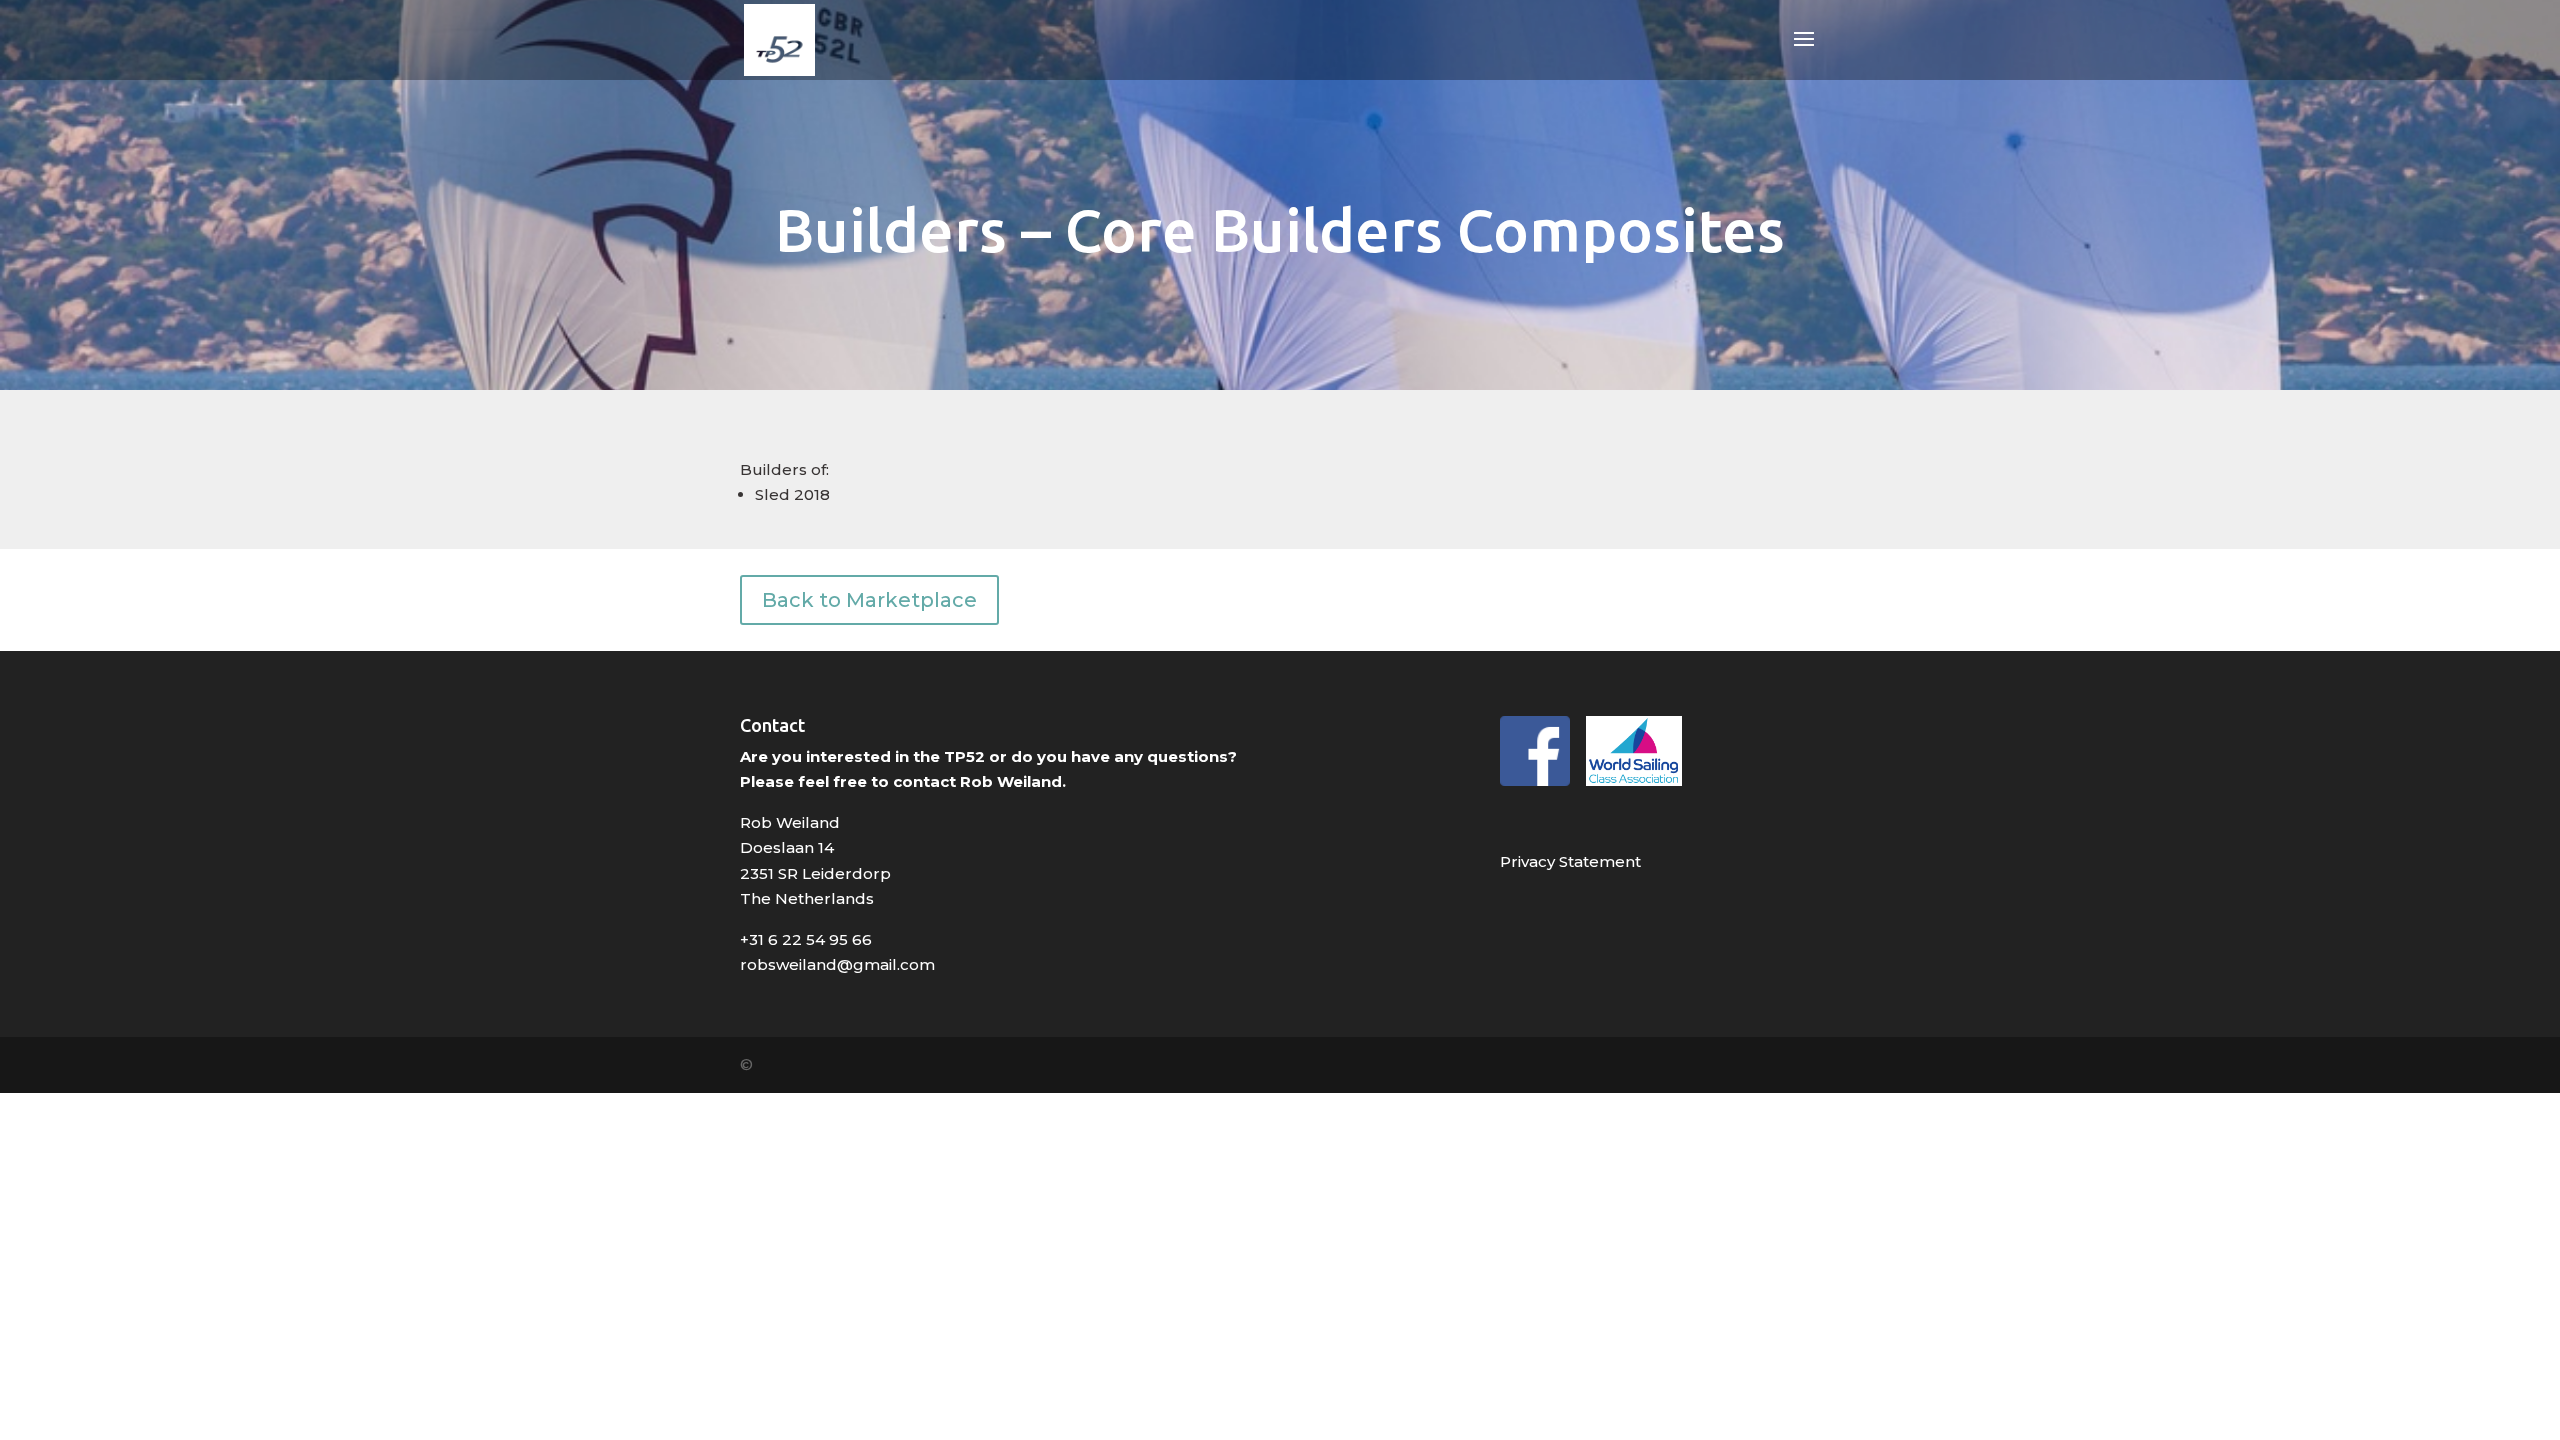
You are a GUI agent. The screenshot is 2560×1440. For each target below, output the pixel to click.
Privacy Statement (1570, 861)
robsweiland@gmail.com (837, 964)
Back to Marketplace (869, 600)
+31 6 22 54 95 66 (806, 939)
